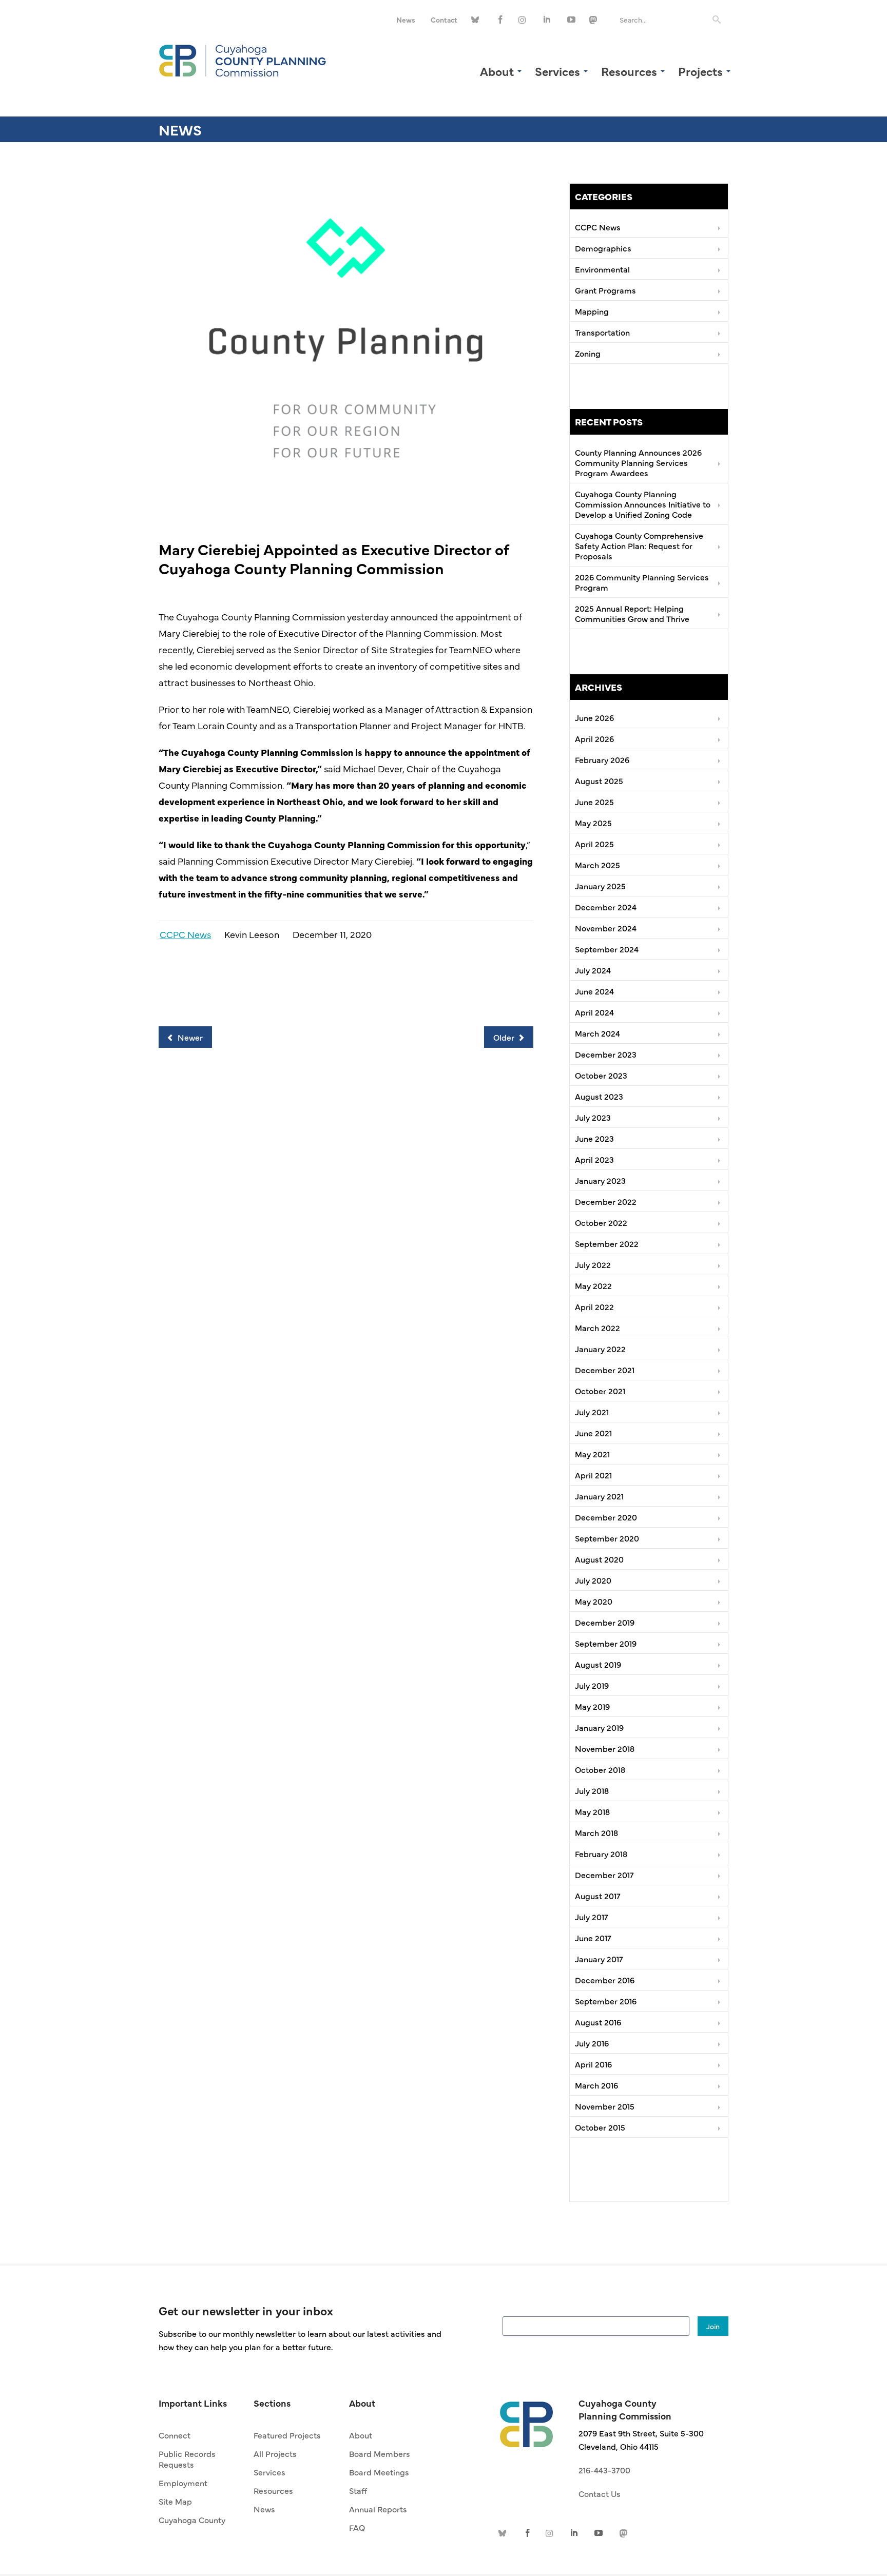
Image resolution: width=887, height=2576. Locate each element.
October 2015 (600, 2127)
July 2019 (592, 1685)
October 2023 (601, 1075)
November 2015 (605, 2106)
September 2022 (607, 1243)
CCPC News (185, 934)
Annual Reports (378, 2509)
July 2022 (593, 1264)
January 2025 (600, 886)
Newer (189, 1037)
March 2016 (596, 2085)
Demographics (603, 248)
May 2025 (593, 823)
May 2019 (592, 1706)
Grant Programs (605, 290)
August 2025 (599, 780)
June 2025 (594, 802)
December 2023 (606, 1054)
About (361, 2435)
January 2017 (599, 1959)
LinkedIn (548, 20)
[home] (526, 2419)
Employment (183, 2483)
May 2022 (593, 1285)
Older (505, 1037)
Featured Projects (287, 2435)
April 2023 (594, 1159)
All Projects (275, 2453)
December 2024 (606, 907)
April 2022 (594, 1306)
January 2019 (599, 1727)
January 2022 (600, 1349)
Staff (358, 2490)
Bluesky (477, 20)
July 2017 (592, 1917)
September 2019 (606, 1643)
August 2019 (598, 1664)
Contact (444, 19)
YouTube (571, 20)
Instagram (524, 20)
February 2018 (601, 1853)
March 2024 (597, 1033)
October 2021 (600, 1391)
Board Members (380, 2453)
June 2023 (594, 1138)
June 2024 (594, 991)
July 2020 (593, 1580)
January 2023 (600, 1180)
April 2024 (594, 1012)
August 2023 (599, 1096)
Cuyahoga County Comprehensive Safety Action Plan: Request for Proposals (639, 545)
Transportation (602, 332)
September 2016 (606, 2001)
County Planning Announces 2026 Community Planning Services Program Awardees (638, 462)
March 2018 (596, 1832)
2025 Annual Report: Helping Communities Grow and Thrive (632, 613)
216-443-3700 (604, 2470)
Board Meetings (379, 2472)
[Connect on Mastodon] (595, 20)
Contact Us (600, 2493)
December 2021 (605, 1370)
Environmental (602, 269)
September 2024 (607, 949)
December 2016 (605, 1980)
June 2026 (594, 717)
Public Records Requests (187, 2459)
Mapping (592, 311)
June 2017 (593, 1938)
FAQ (357, 2527)
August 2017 (598, 1896)
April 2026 (594, 738)
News (406, 19)
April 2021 (593, 1475)
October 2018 (600, 1769)
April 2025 (594, 844)
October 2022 (601, 1222)
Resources (273, 2490)
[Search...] (717, 20)
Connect (175, 2435)
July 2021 (592, 1412)
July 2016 (592, 2043)
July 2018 (592, 1790)
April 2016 (593, 2064)
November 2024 (606, 928)
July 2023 (593, 1117)
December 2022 (606, 1201)
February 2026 (602, 759)
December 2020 (606, 1517)
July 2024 (593, 970)
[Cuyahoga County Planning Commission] (243, 59)
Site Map (175, 2501)
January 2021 (599, 1496)
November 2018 (605, 1748)
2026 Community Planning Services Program (642, 582)
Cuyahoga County (192, 2520)
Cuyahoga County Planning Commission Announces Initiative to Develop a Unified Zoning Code (643, 504)
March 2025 (597, 865)
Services (269, 2472)
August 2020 (599, 1559)
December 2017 (604, 1875)
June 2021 (593, 1433)
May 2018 (592, 1811)
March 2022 (597, 1328)
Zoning (588, 353)
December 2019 (605, 1622)
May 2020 (594, 1601)
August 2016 (598, 2022)
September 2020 (607, 1538)
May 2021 (592, 1454)
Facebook (500, 20)
